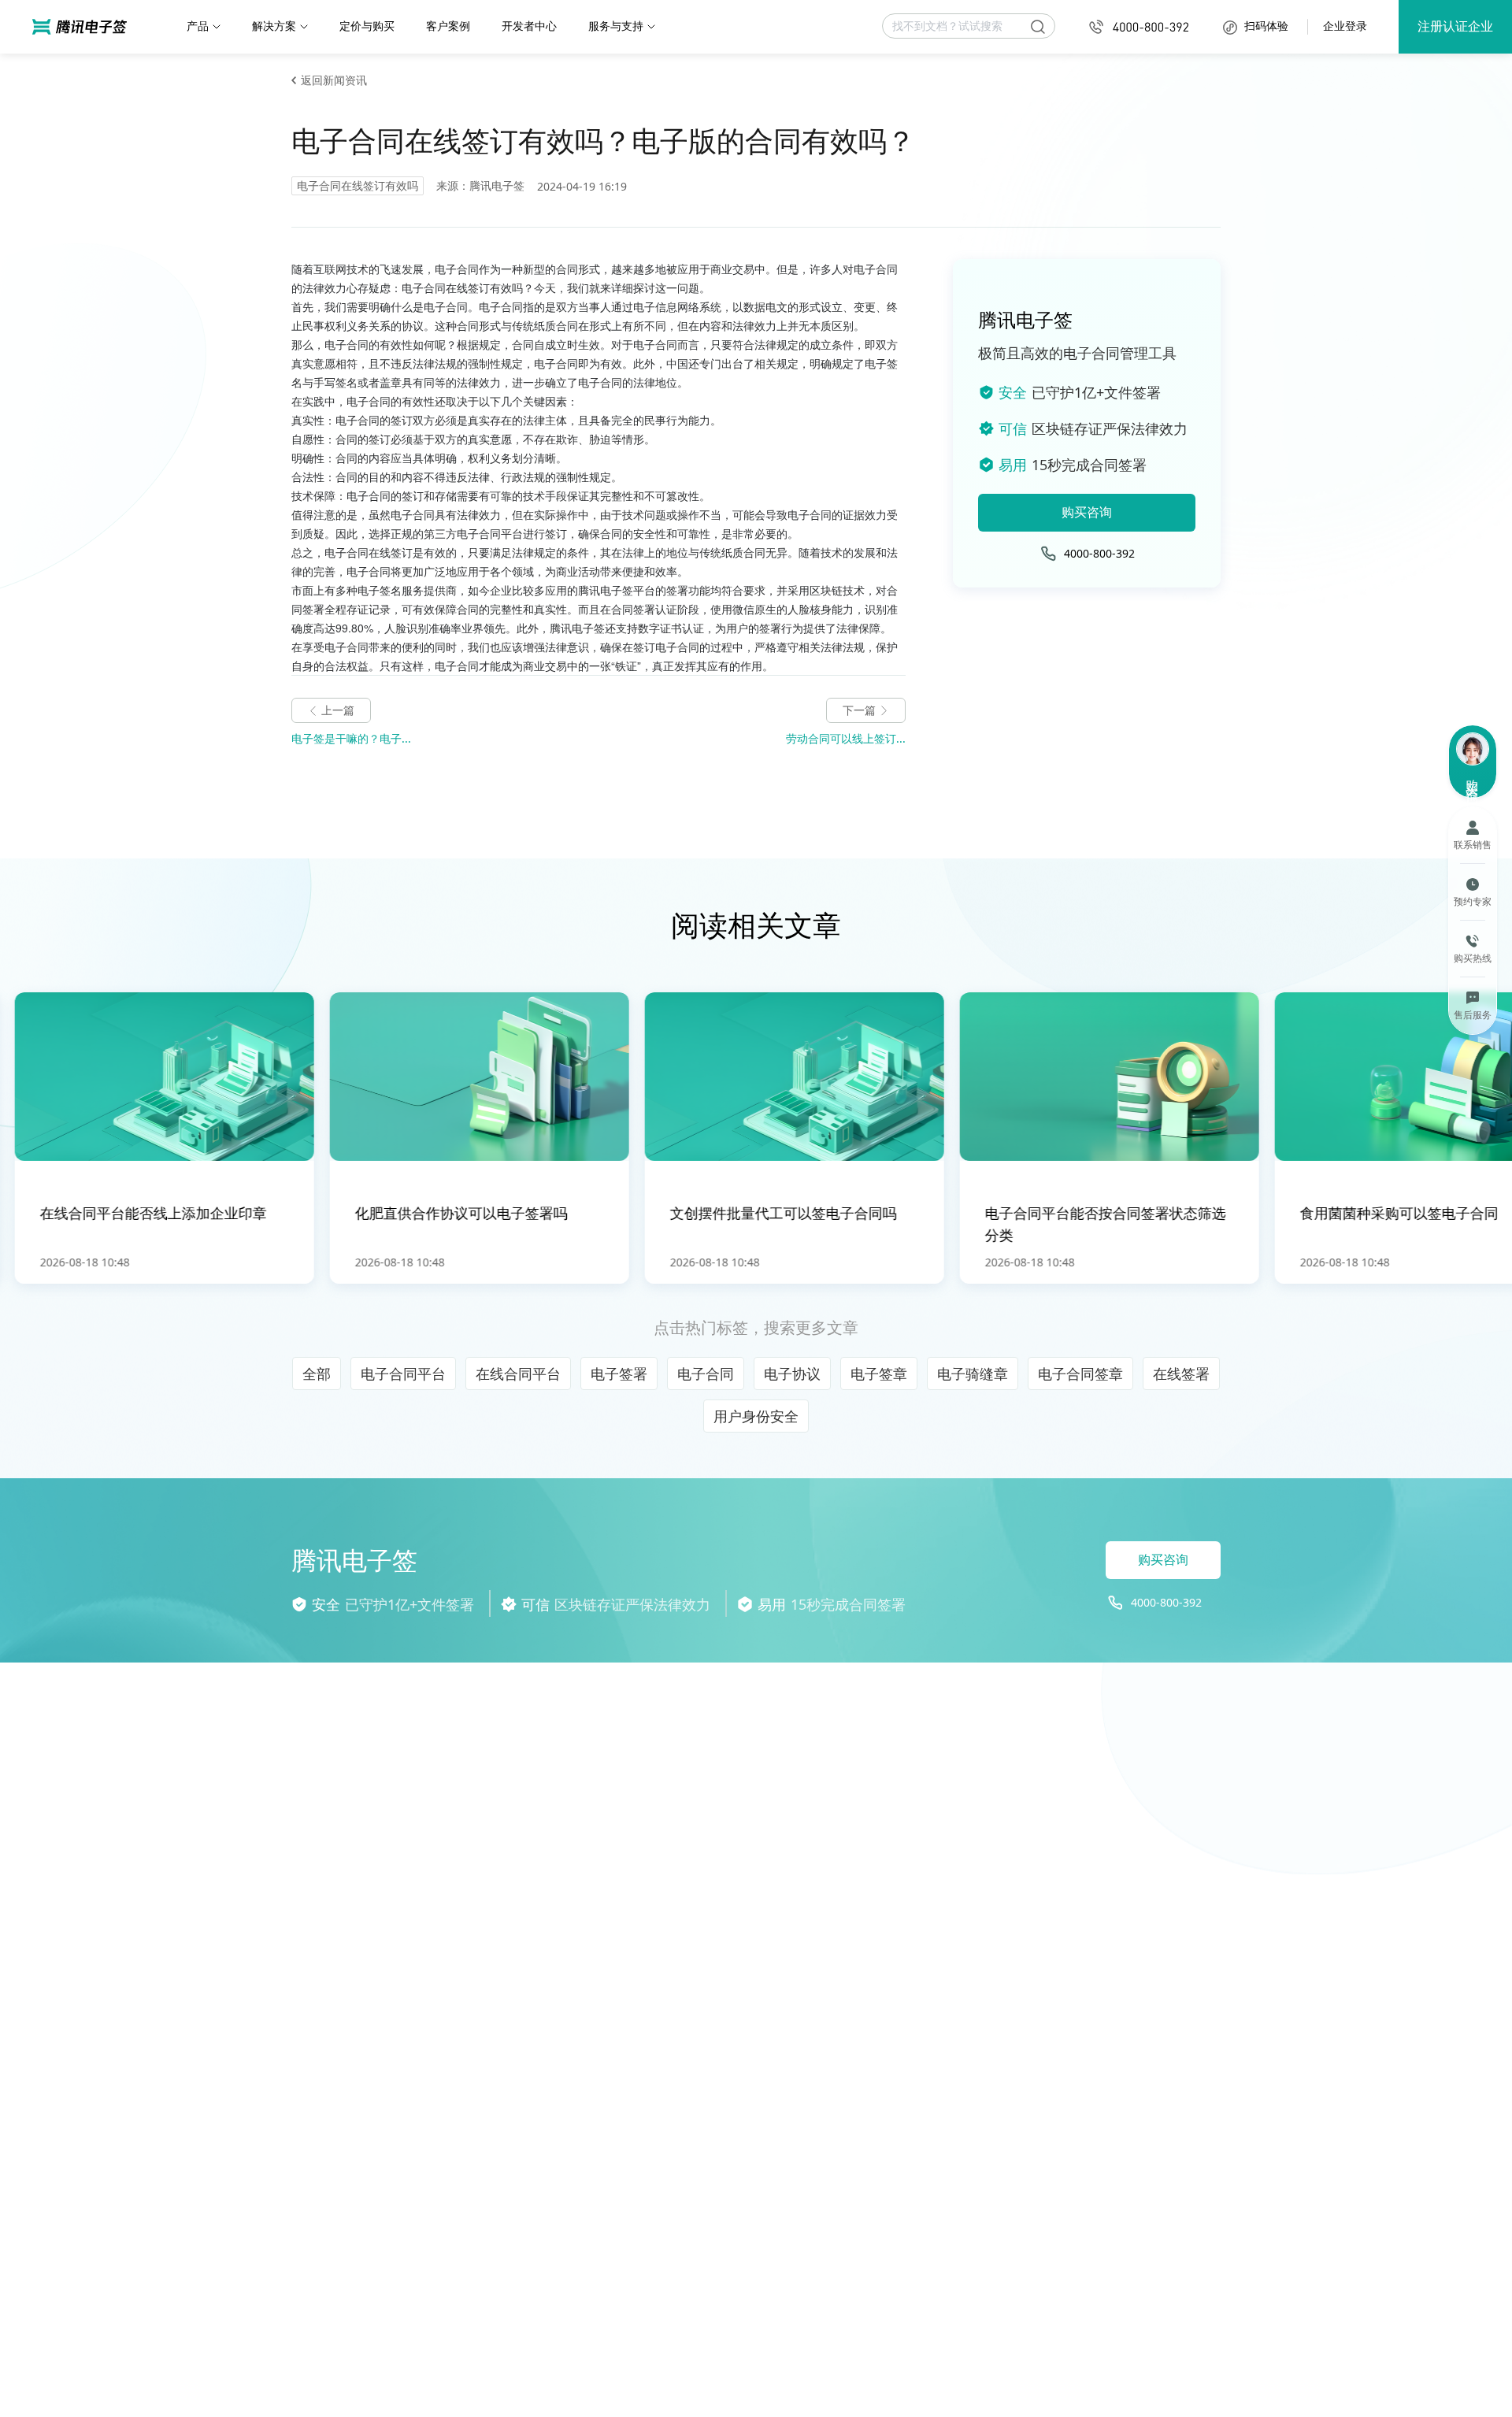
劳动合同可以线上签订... (846, 738)
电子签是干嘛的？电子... (351, 738)
